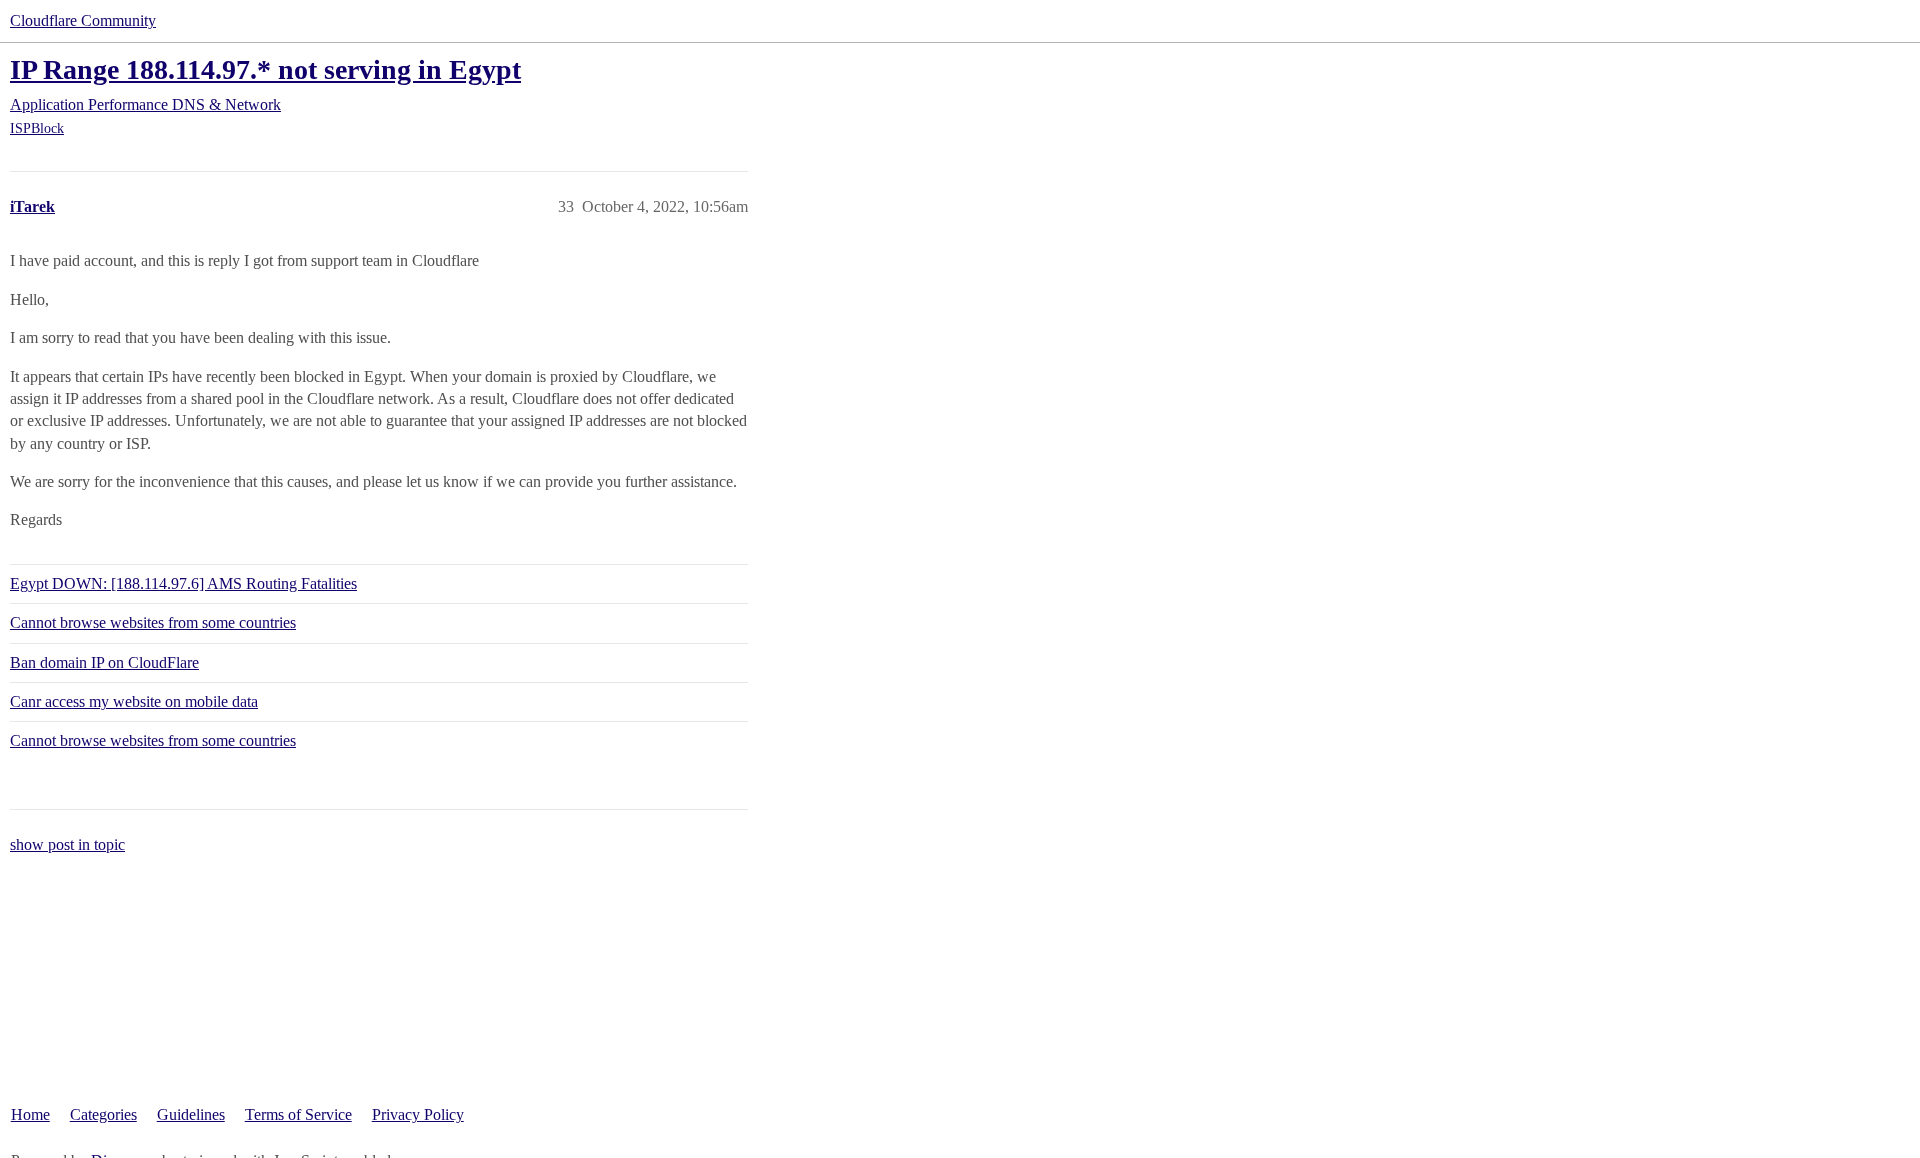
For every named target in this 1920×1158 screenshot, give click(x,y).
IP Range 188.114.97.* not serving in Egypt (265, 69)
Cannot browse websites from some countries (153, 622)
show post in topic (67, 844)
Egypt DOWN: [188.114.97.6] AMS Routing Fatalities (183, 583)
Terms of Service (298, 1114)
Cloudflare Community (83, 20)
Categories (103, 1114)
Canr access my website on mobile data (134, 701)
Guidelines (191, 1114)
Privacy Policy (418, 1114)
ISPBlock (37, 128)
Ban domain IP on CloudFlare (104, 662)
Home (30, 1114)
